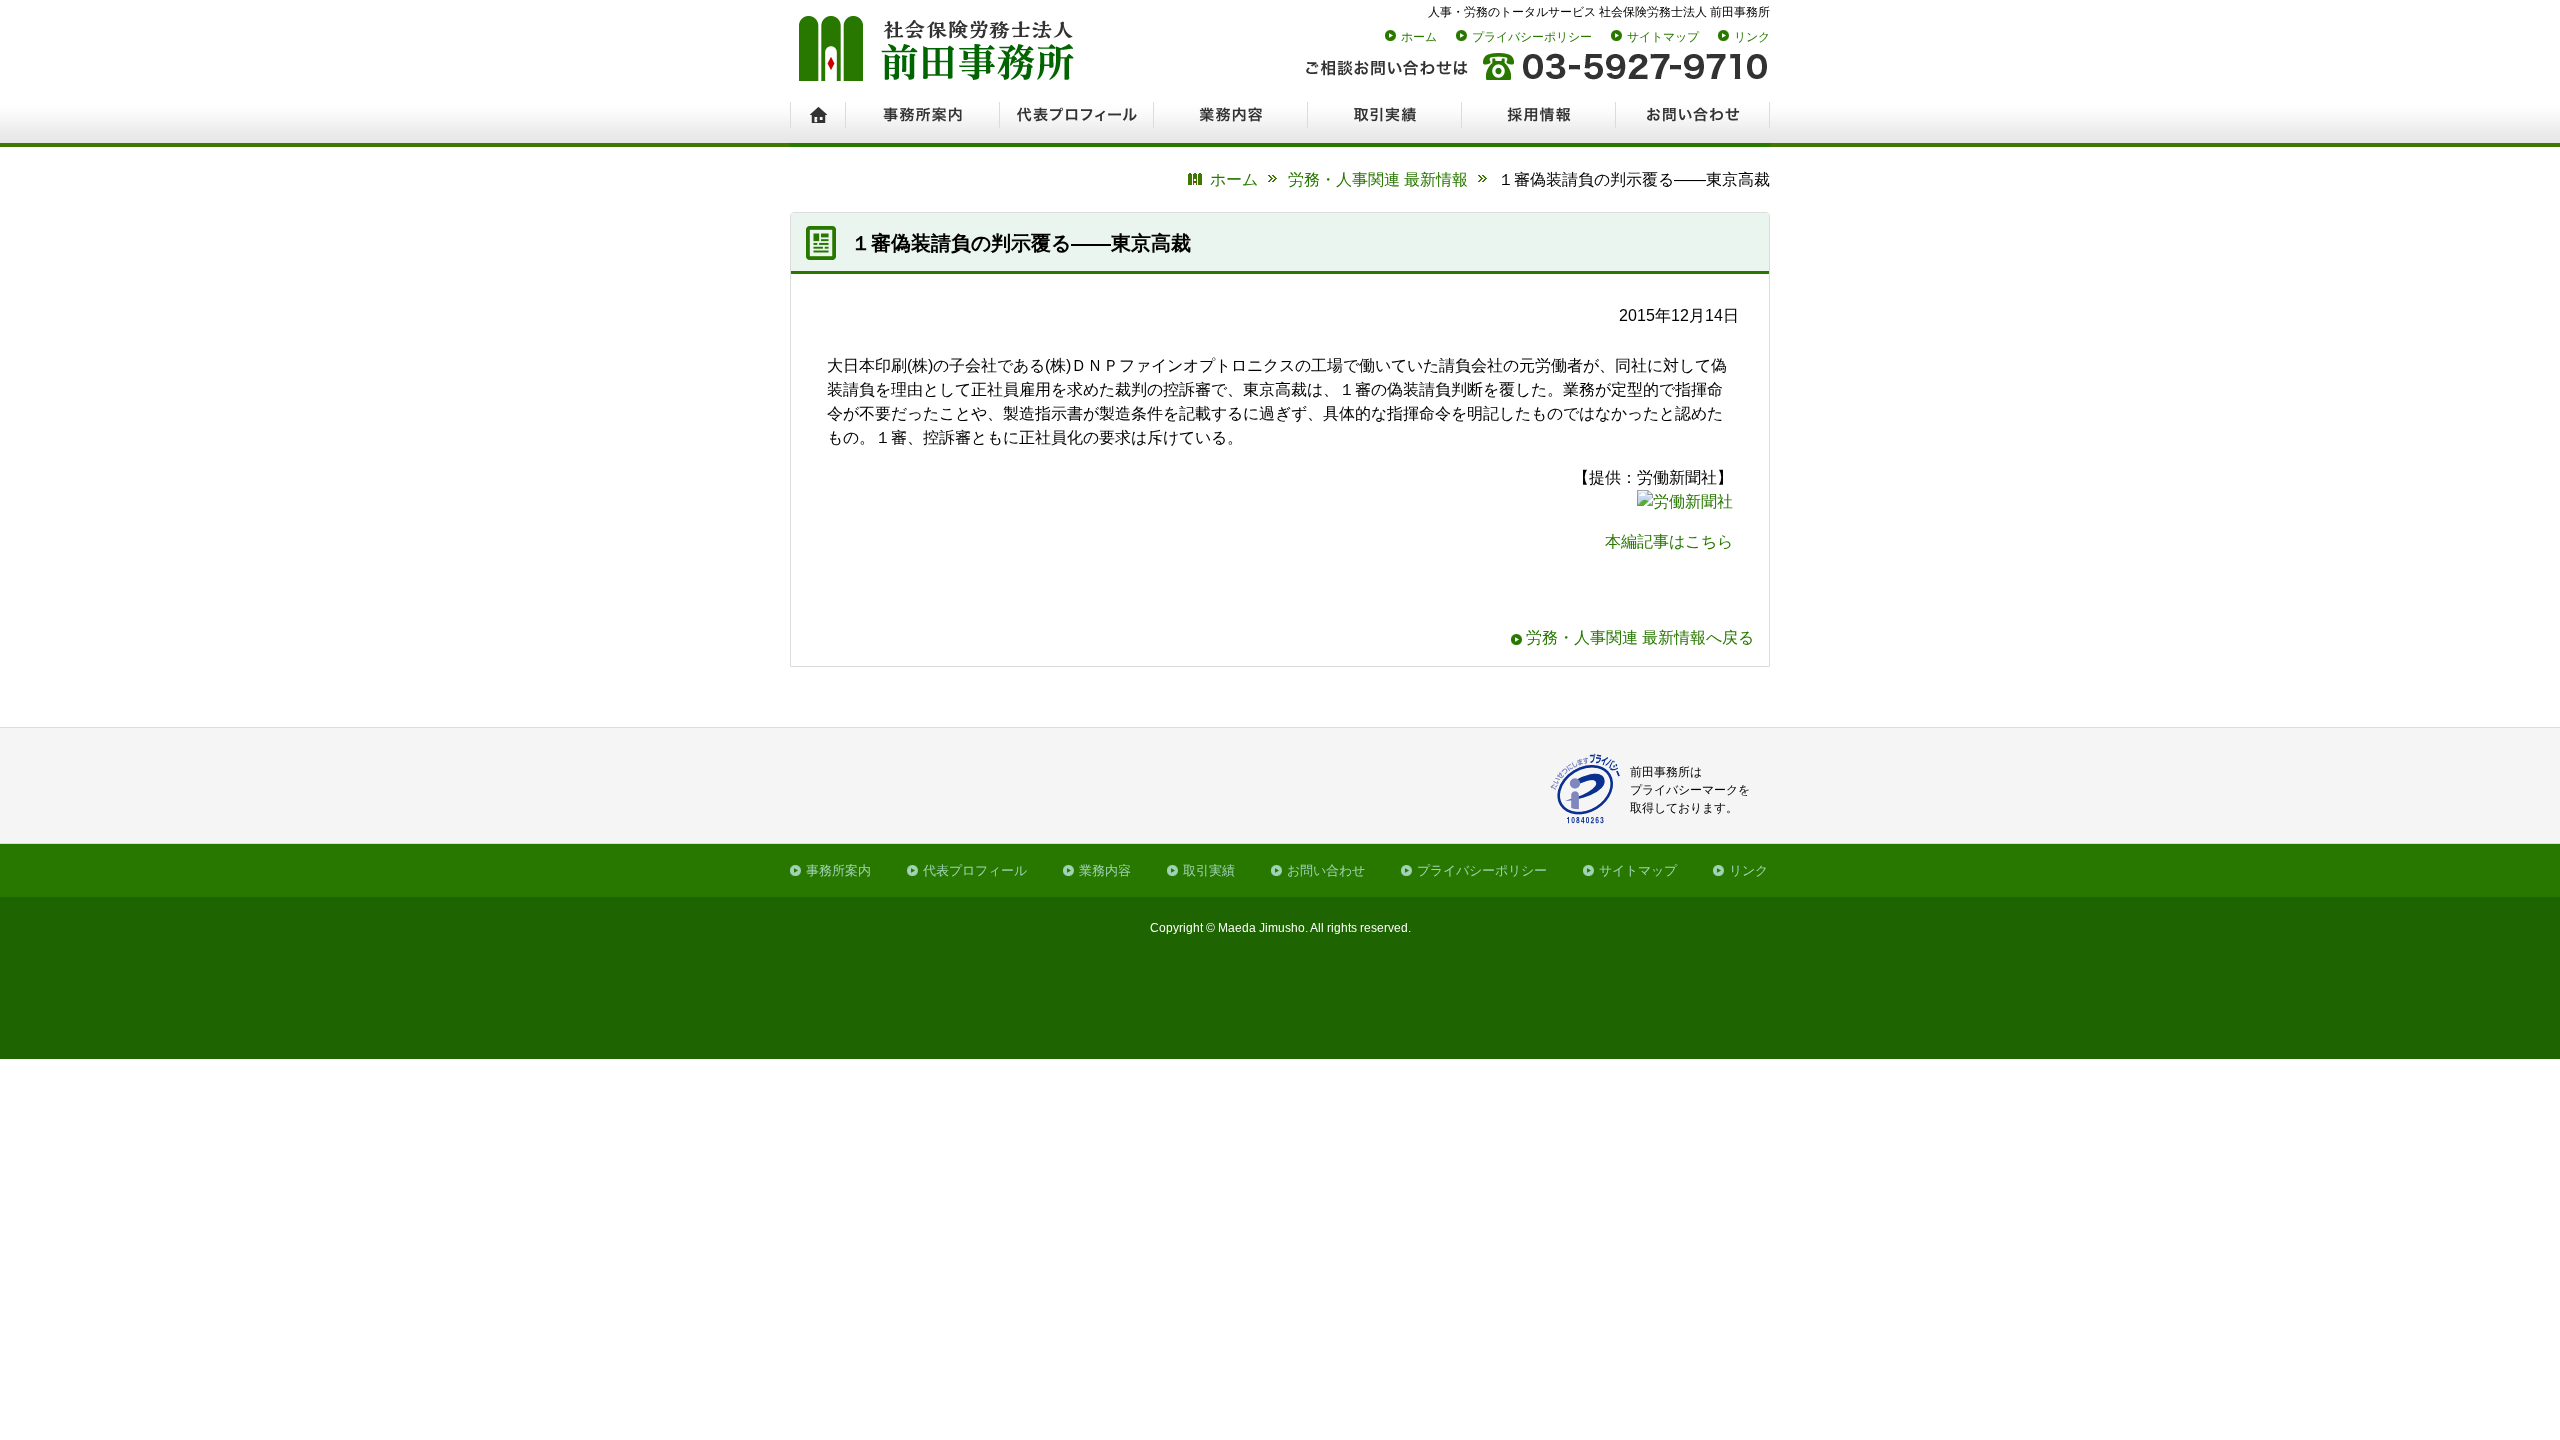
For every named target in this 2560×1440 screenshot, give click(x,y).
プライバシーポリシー (1532, 37)
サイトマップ (1663, 37)
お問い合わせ (1326, 870)
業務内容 (1105, 870)
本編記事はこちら (1669, 541)
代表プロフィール (975, 870)
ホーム (1419, 37)
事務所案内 (838, 870)
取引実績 (1209, 870)
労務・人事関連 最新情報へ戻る (1640, 637)
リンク (1752, 37)
